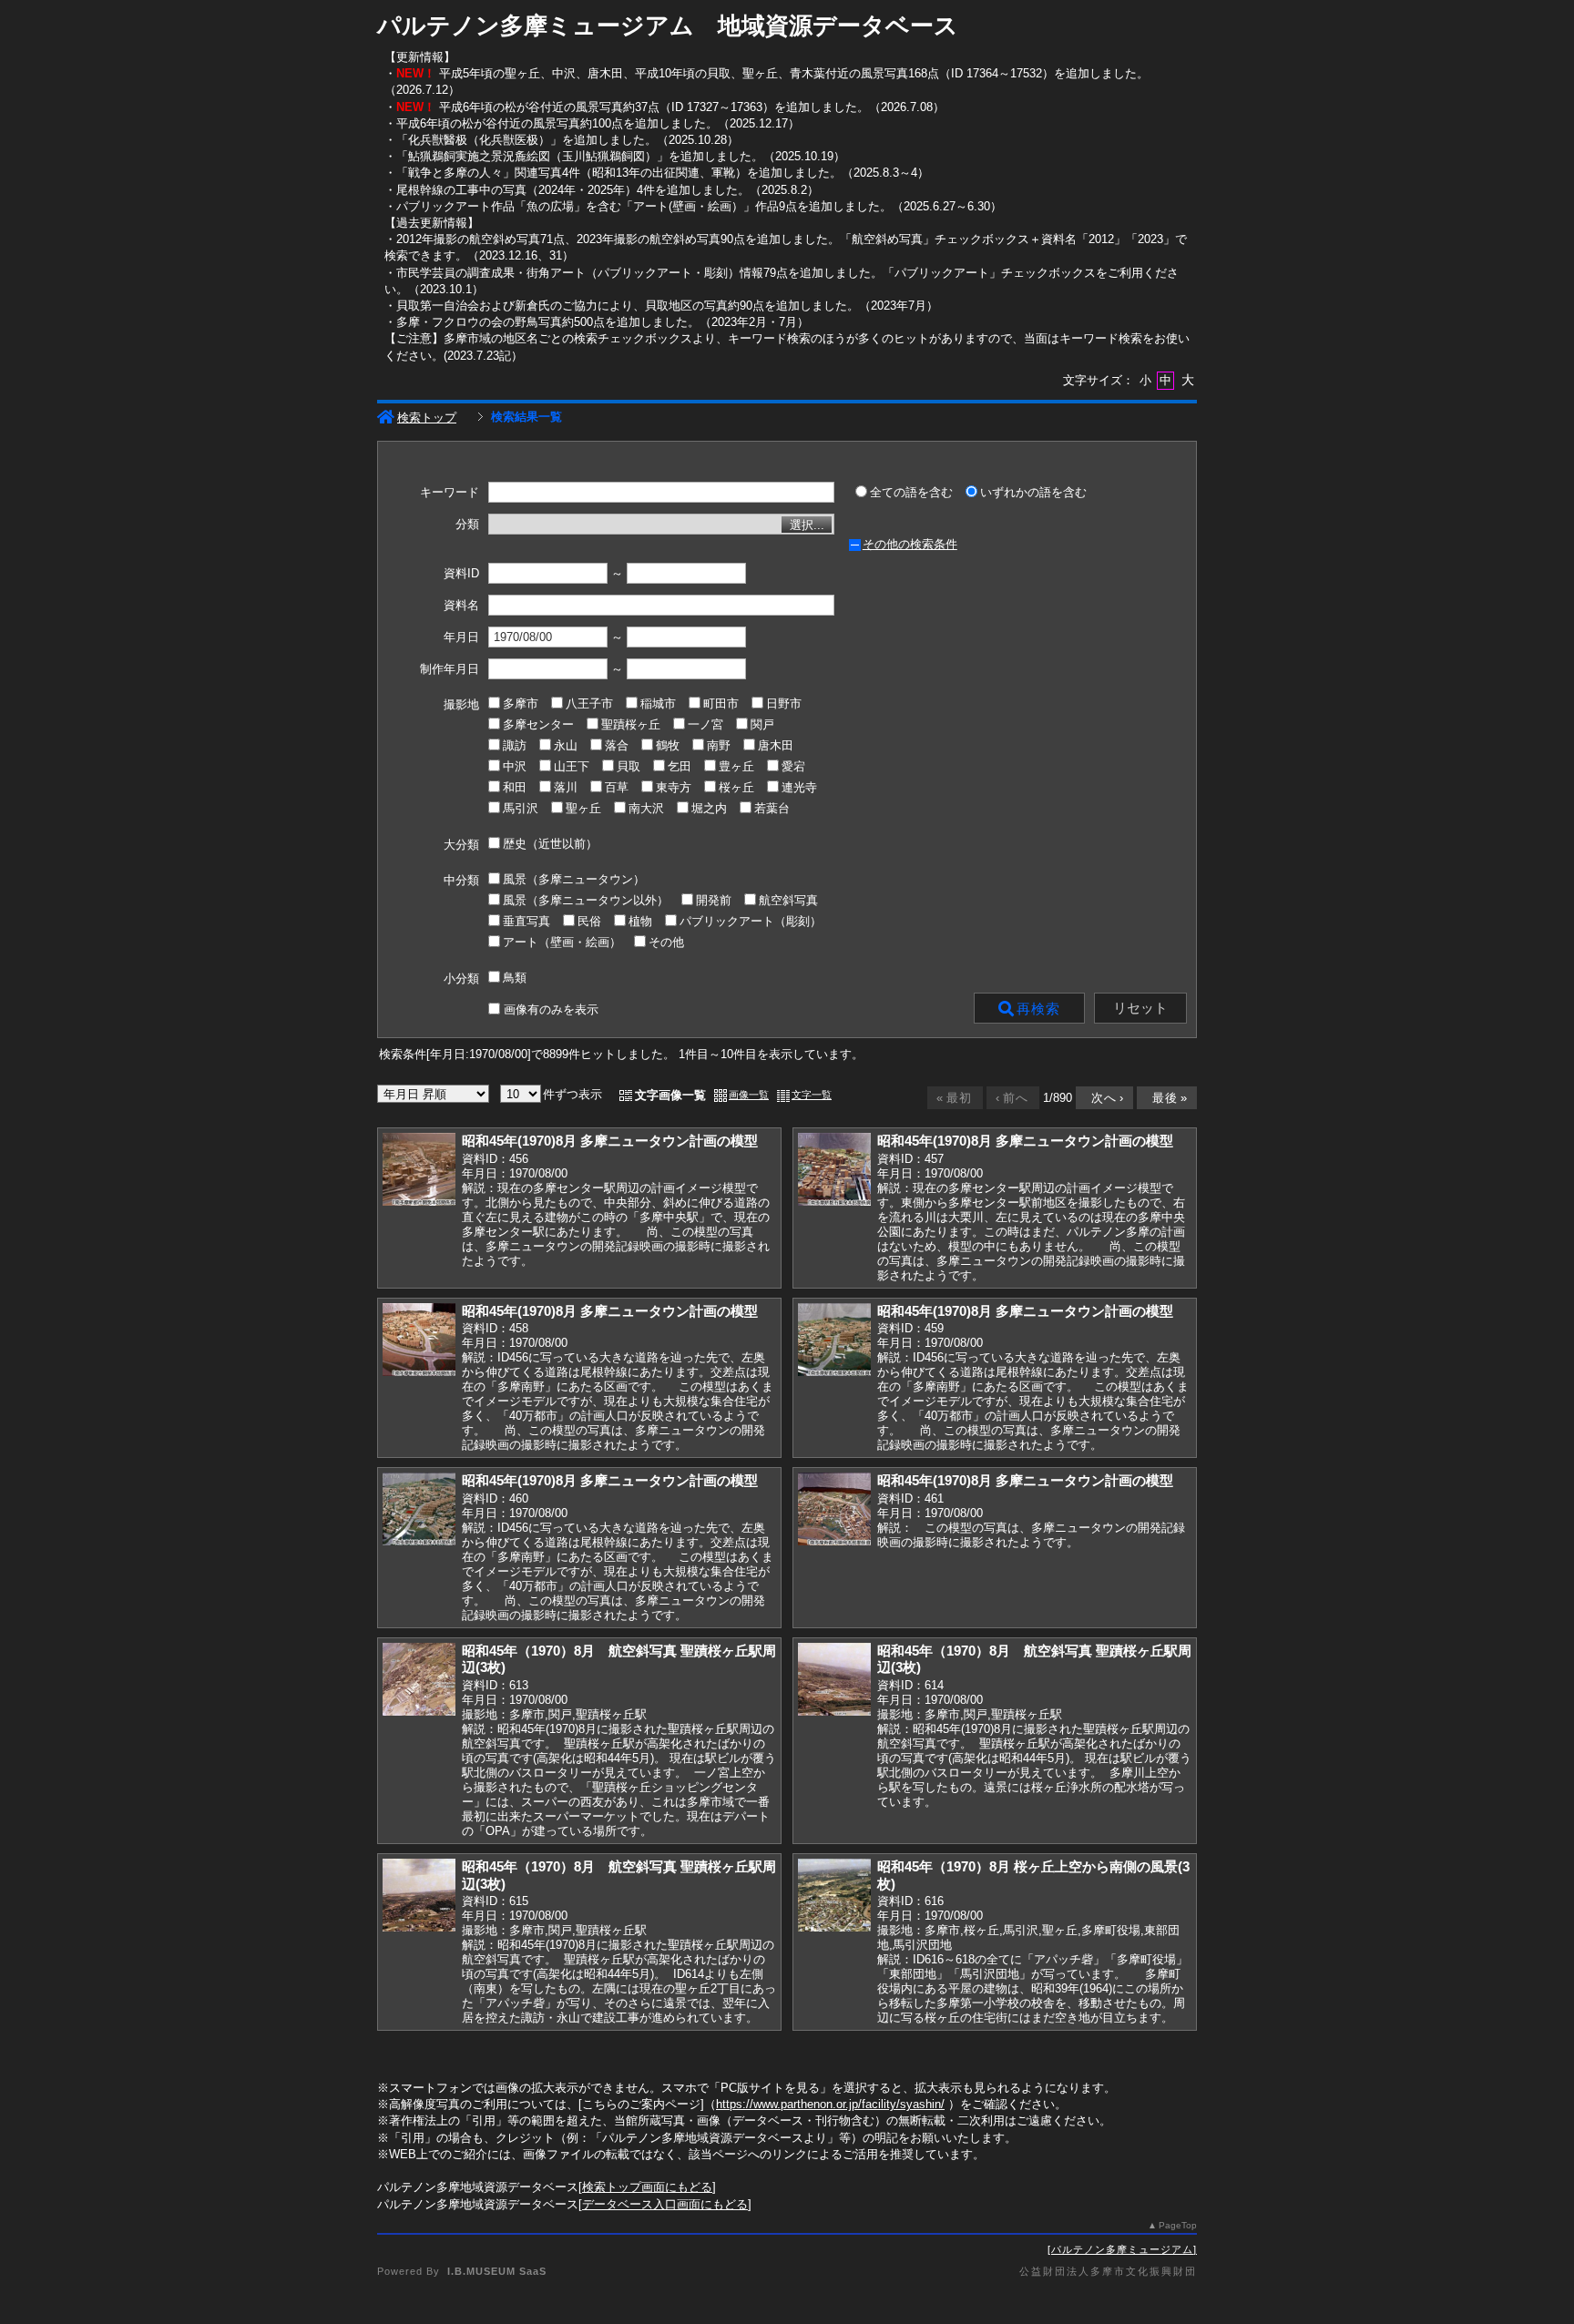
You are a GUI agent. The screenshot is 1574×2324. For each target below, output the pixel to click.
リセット (1140, 1008)
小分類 (461, 979)
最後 (1165, 1098)
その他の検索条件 (910, 544)
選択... (807, 525)
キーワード (450, 493)
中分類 (461, 880)
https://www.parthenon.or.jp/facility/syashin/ (830, 2104)
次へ (1103, 1098)
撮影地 (461, 704)
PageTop (1178, 2225)
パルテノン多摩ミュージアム (1122, 2249)
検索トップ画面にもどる (647, 2187)
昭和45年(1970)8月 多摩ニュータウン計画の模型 (610, 1141)
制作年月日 (450, 669)
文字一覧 (812, 1095)
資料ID (461, 574)
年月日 (461, 637)
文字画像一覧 (670, 1095)
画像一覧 (749, 1095)
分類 (467, 525)
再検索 (1038, 1009)
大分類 (461, 845)
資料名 (461, 606)
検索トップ (427, 418)
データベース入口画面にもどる (665, 2204)
